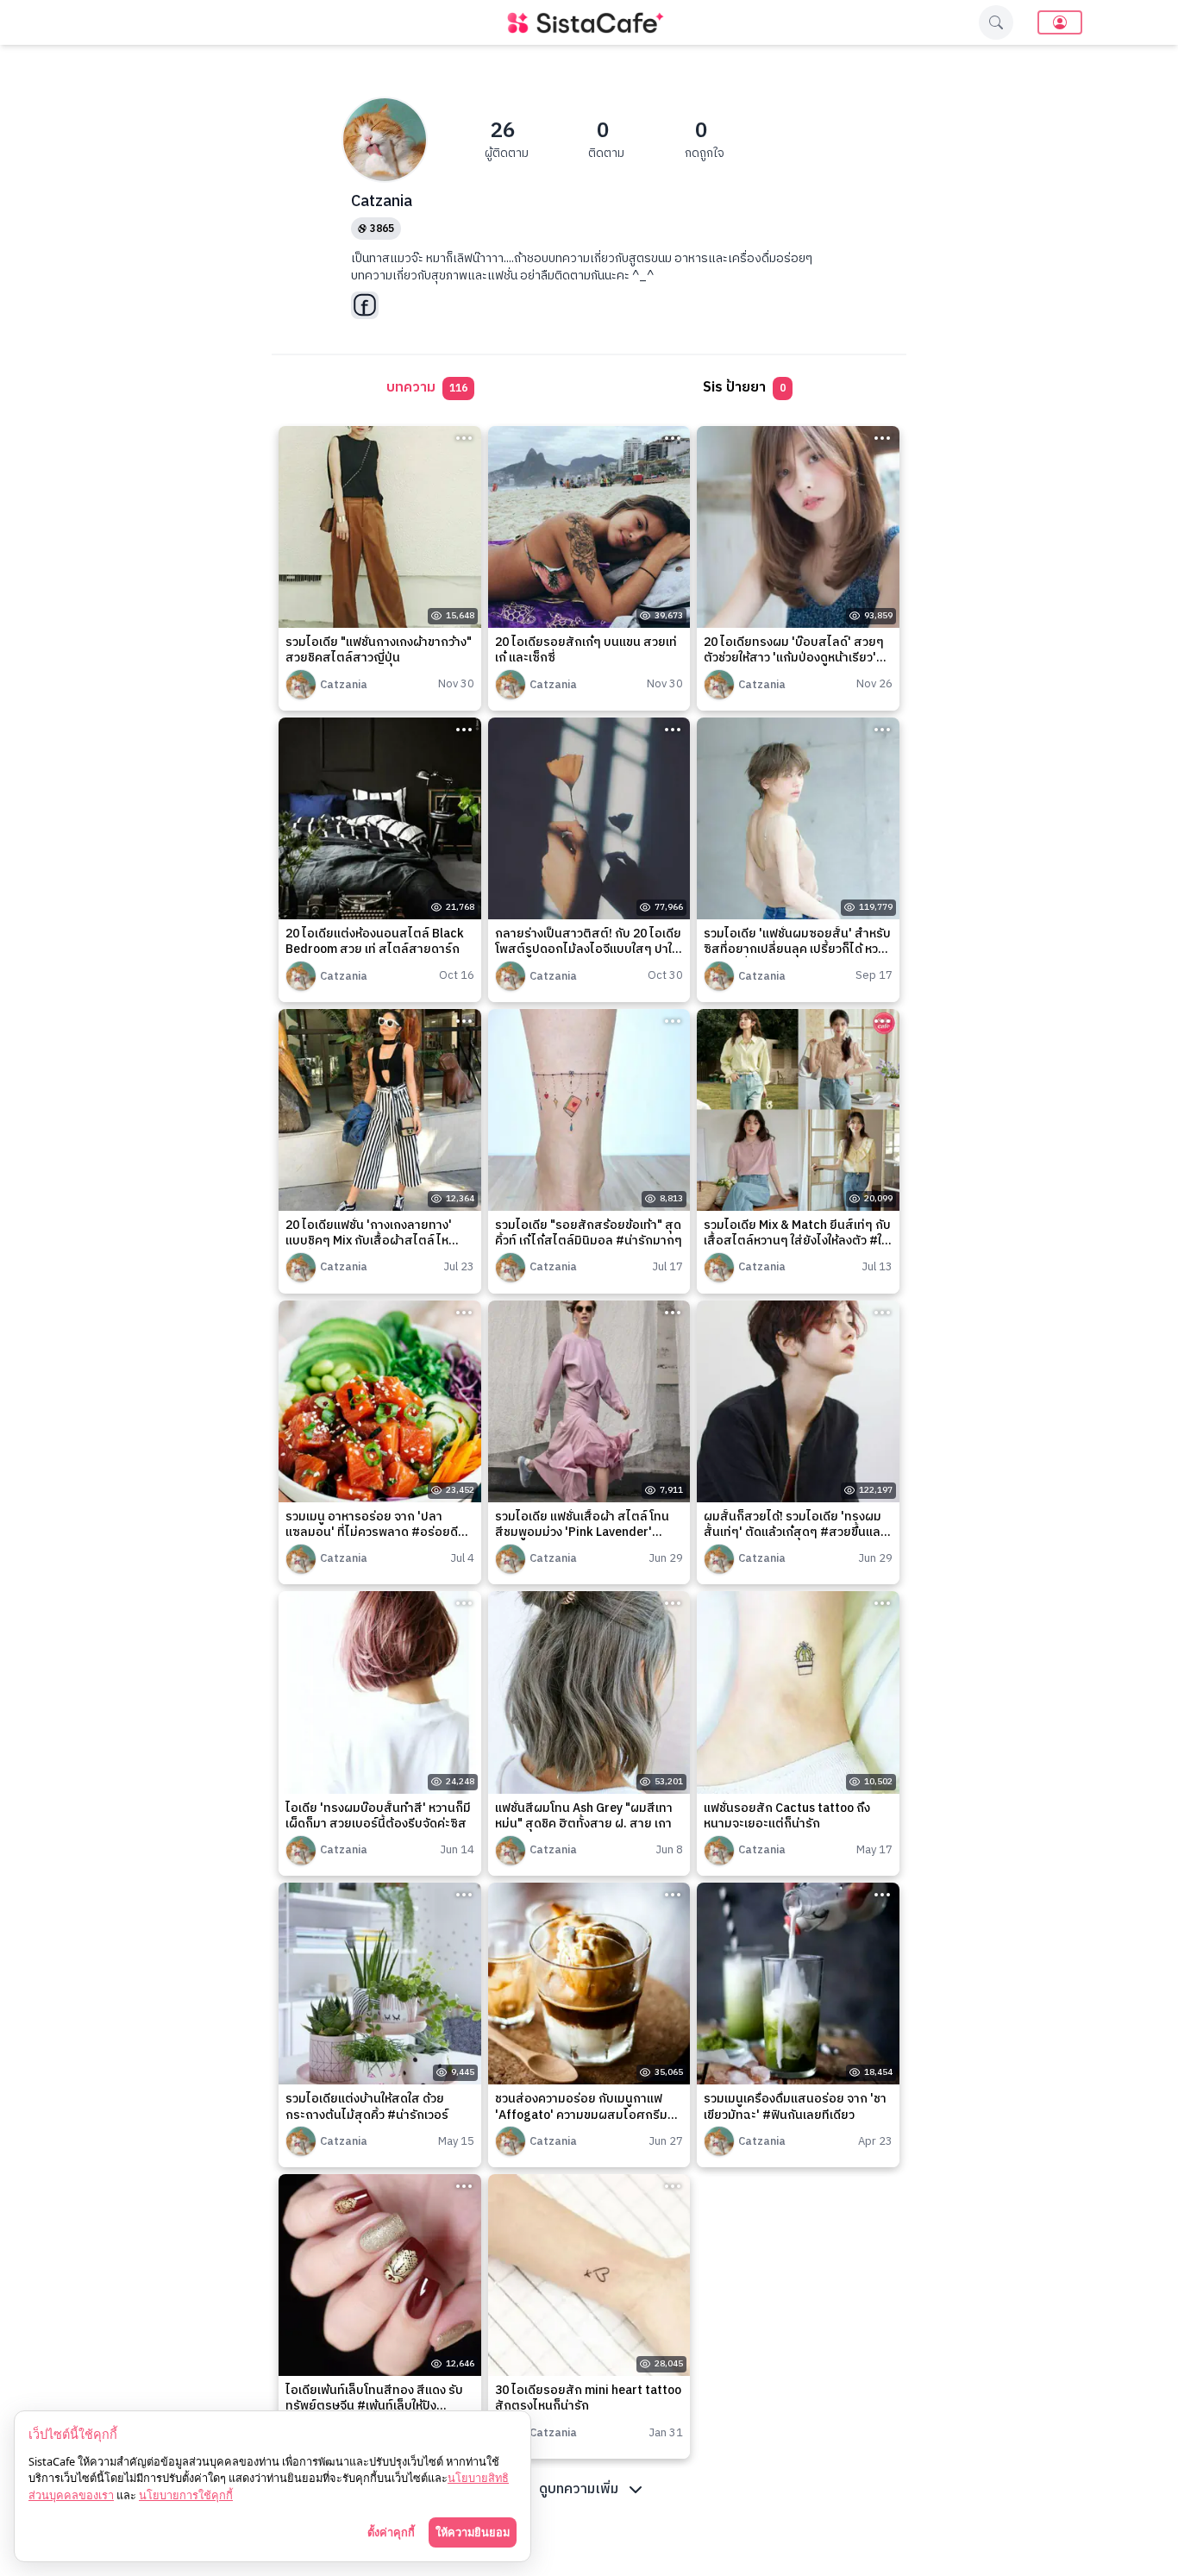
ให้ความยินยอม (473, 2532)
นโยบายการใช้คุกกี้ (186, 2495)
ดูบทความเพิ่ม (579, 2489)
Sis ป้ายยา (744, 388)
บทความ (427, 388)
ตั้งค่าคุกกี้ (391, 2532)
